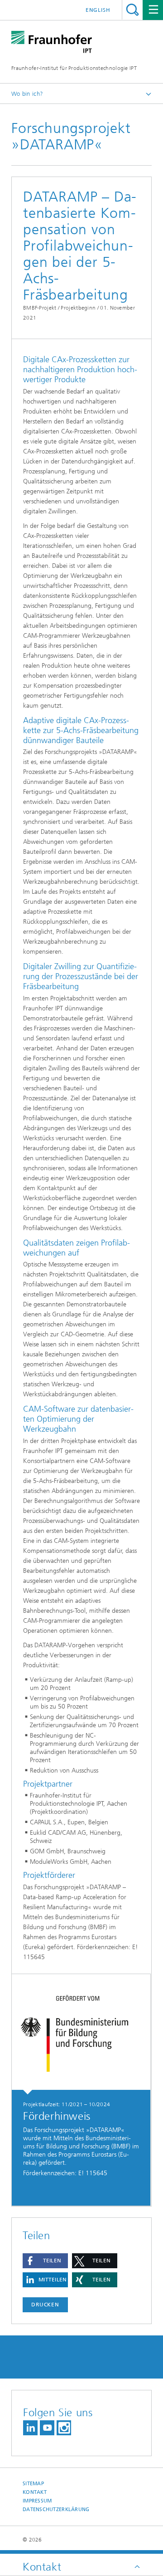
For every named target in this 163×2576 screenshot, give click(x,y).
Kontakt (35, 2492)
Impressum (37, 2501)
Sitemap (33, 2484)
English (98, 10)
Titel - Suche (132, 10)
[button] (45, 2261)
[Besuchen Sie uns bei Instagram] (64, 2428)
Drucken (45, 2305)
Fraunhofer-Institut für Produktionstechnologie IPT (74, 68)
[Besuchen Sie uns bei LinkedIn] (30, 2428)
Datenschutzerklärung (56, 2510)
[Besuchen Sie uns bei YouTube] (47, 2428)
